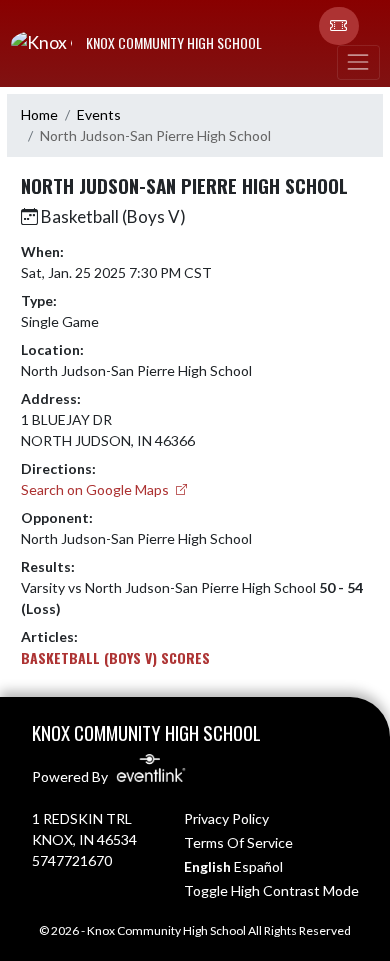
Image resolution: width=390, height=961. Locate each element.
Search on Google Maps (96, 489)
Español (258, 866)
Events (99, 114)
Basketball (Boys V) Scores (115, 657)
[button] (339, 26)
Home (39, 114)
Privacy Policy (226, 818)
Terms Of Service (238, 842)
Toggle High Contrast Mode (271, 890)
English (207, 866)
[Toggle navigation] (358, 62)
